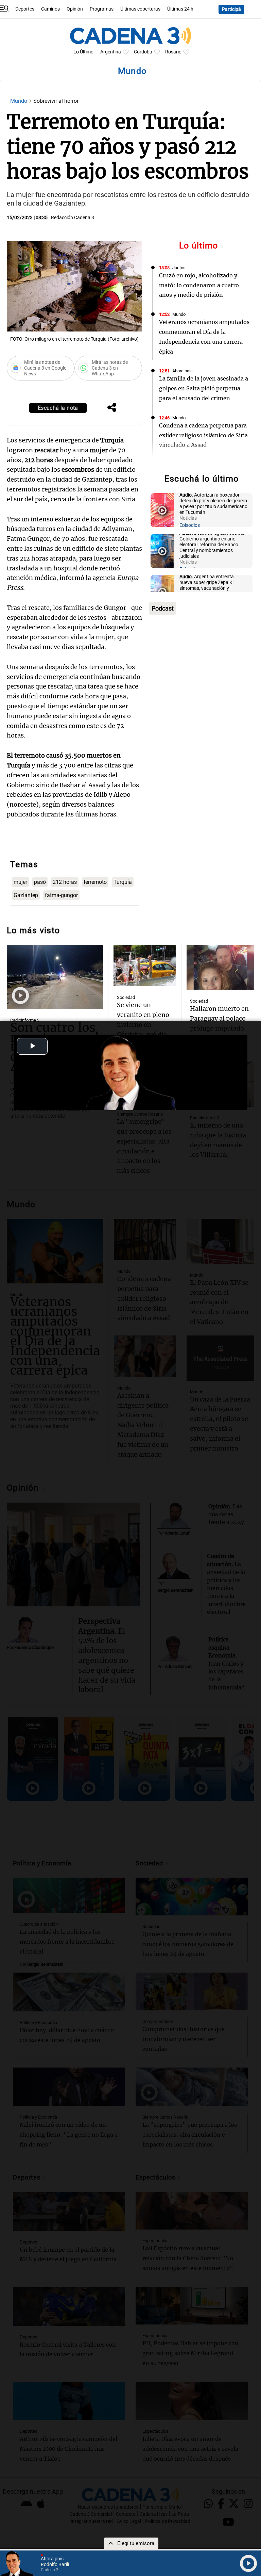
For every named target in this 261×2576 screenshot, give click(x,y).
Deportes (25, 9)
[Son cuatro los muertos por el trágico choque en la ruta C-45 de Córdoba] (55, 977)
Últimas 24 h (180, 9)
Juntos (179, 268)
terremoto (95, 882)
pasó (40, 882)
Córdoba (143, 52)
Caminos (50, 9)
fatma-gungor (61, 895)
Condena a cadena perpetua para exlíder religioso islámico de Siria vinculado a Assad (203, 435)
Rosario (173, 52)
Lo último (200, 246)
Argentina (111, 52)
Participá (231, 9)
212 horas (65, 882)
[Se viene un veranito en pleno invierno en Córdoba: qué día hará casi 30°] (145, 966)
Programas (102, 9)
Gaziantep (26, 895)
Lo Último (83, 52)
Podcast (163, 608)
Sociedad (126, 997)
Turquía (123, 882)
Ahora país (182, 371)
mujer (20, 882)
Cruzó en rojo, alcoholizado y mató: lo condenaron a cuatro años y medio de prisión (199, 285)
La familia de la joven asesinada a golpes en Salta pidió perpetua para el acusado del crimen (204, 388)
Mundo (19, 101)
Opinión (75, 9)
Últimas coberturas (140, 9)
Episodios (190, 525)
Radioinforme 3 (25, 1020)
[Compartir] (112, 408)
